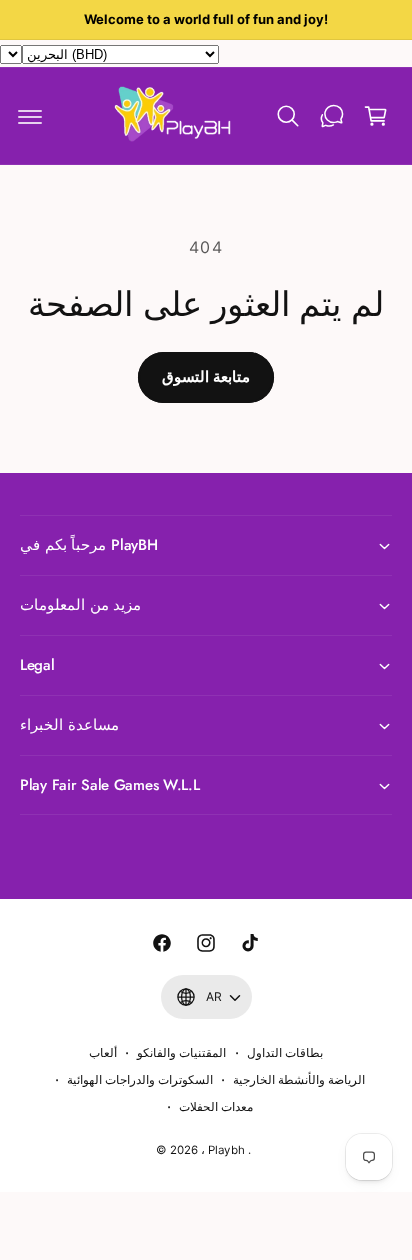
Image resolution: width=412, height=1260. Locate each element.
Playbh (226, 1150)
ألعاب (103, 1053)
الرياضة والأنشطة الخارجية (299, 1080)
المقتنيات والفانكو (181, 1053)
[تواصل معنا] (332, 116)
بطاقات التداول (285, 1053)
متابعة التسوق (205, 376)
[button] (30, 116)
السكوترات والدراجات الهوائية (140, 1080)
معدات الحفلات (216, 1107)
